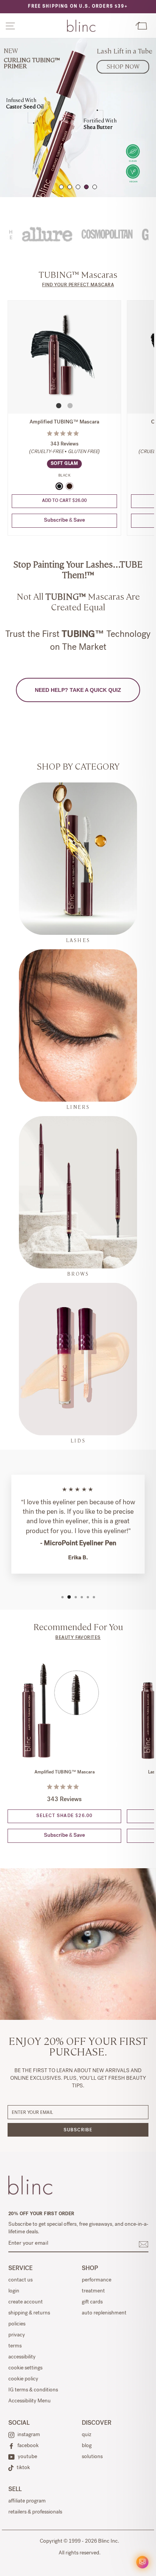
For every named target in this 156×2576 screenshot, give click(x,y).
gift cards (92, 2302)
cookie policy (23, 2379)
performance (97, 2280)
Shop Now (123, 66)
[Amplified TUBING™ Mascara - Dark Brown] (69, 486)
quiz (87, 2435)
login (14, 2291)
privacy (17, 2335)
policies (17, 2324)
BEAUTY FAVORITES (78, 1638)
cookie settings (25, 2368)
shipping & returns (29, 2313)
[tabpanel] (78, 118)
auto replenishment (104, 2313)
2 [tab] (70, 187)
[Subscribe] (144, 2244)
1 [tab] (61, 187)
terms (15, 2346)
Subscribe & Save (64, 521)
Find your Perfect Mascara (78, 285)
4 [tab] (86, 187)
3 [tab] (78, 187)
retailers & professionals (35, 2512)
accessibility (22, 2357)
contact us (20, 2280)
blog (87, 2446)
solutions (92, 2457)
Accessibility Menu (30, 2401)
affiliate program (27, 2501)
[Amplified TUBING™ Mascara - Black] (59, 486)
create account (26, 2302)
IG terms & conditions (33, 2390)
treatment (93, 2291)
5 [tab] (95, 187)
